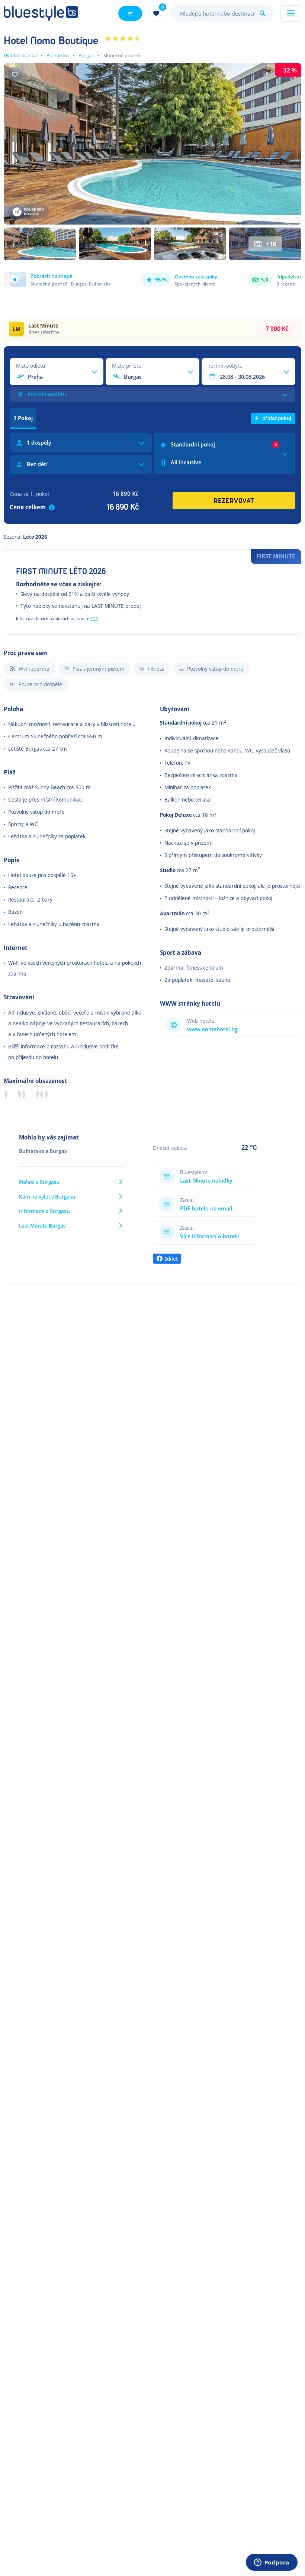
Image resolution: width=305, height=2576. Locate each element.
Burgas (86, 55)
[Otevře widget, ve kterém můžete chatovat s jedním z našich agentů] (272, 2563)
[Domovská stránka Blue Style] (41, 13)
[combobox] (222, 13)
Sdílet (171, 1259)
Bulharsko (58, 55)
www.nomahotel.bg (212, 1029)
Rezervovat (234, 501)
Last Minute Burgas (42, 1226)
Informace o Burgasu (44, 1211)
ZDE (94, 618)
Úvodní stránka (20, 55)
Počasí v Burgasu (39, 1182)
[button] (57, 280)
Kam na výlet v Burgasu (47, 1197)
